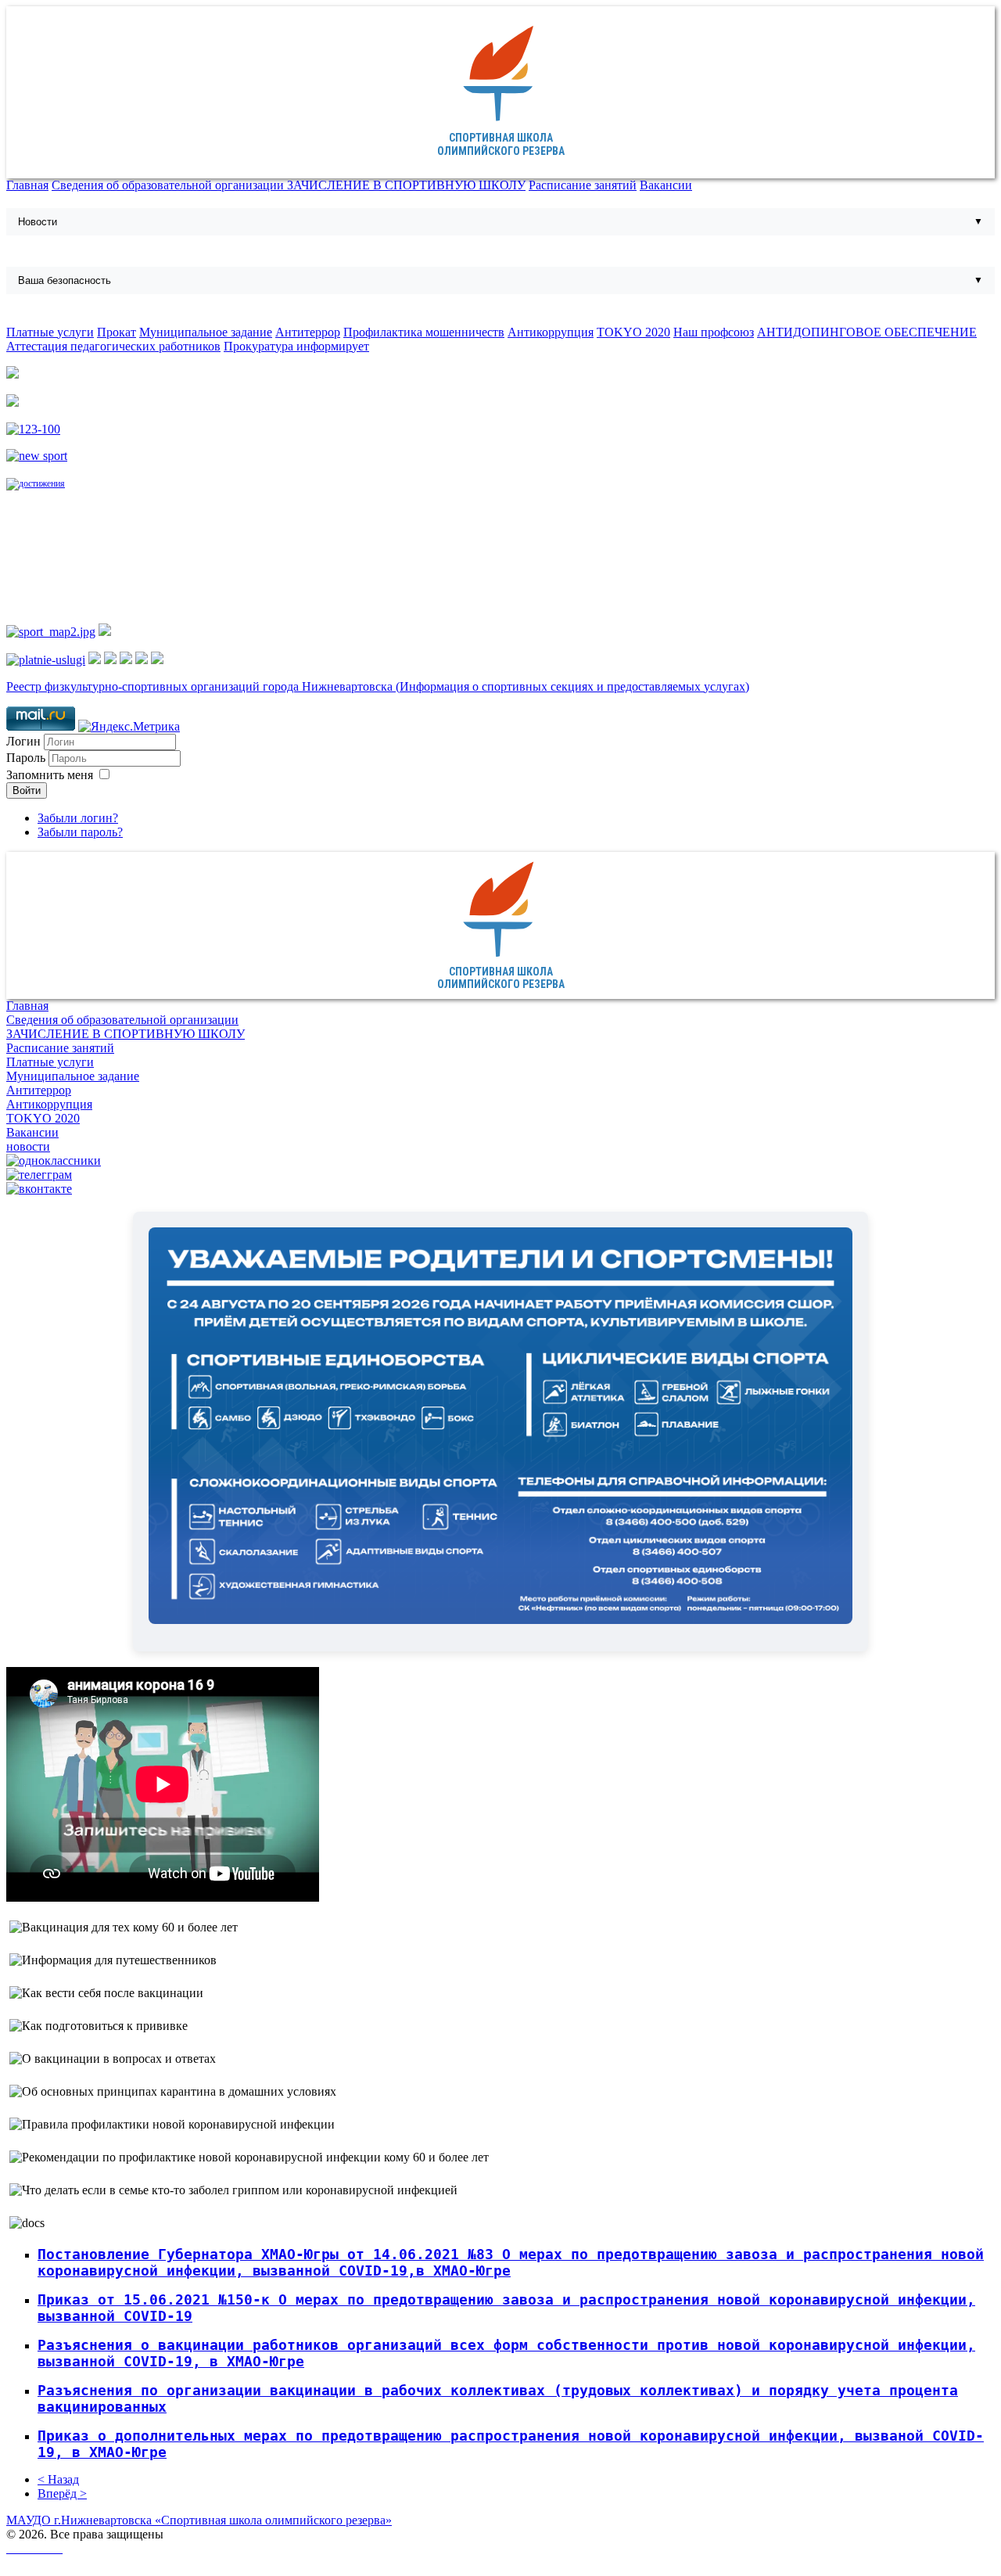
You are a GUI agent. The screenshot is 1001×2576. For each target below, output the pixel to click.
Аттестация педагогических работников (113, 346)
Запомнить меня (50, 775)
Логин (23, 741)
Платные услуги (50, 332)
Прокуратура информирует (296, 346)
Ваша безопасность (65, 280)
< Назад (58, 2479)
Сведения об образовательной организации (169, 185)
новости (28, 1146)
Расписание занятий (583, 185)
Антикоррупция (551, 332)
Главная (27, 185)
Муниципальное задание (206, 332)
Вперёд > (62, 2493)
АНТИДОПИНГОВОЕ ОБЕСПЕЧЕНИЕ (867, 332)
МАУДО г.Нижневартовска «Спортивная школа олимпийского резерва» (199, 2520)
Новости (38, 222)
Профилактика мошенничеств (424, 332)
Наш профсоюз (714, 332)
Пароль (27, 758)
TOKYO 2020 (633, 332)
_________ (34, 2548)
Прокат (117, 332)
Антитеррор (308, 332)
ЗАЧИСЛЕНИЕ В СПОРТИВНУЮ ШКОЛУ (406, 185)
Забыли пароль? (80, 832)
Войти (27, 790)
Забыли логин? (78, 818)
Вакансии (666, 185)
